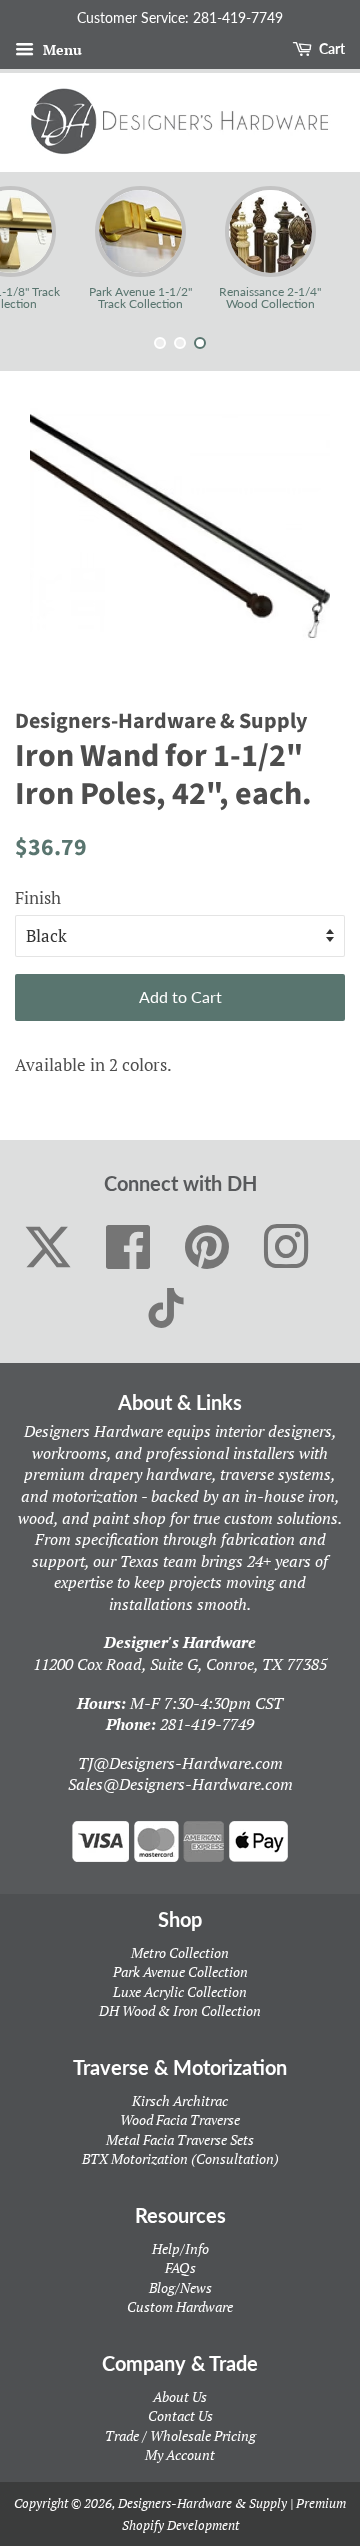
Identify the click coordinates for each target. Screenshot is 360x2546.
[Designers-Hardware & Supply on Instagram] (286, 1248)
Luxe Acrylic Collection (180, 1991)
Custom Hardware (180, 2306)
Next (317, 248)
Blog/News (180, 2287)
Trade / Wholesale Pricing (180, 2435)
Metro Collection (180, 1952)
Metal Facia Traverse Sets (180, 2139)
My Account (180, 2454)
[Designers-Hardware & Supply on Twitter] (48, 1247)
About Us (180, 2396)
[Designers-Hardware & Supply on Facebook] (128, 1248)
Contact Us (180, 2415)
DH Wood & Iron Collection (180, 2010)
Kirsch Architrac (180, 2100)
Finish (38, 897)
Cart (330, 48)
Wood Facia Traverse (180, 2119)
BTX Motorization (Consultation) (180, 2158)
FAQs (180, 2267)
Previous (42, 248)
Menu (60, 49)
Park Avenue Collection (180, 1971)
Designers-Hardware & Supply (202, 2503)
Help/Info (180, 2248)
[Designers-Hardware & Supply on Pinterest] (207, 1248)
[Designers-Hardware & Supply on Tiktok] (166, 1308)
